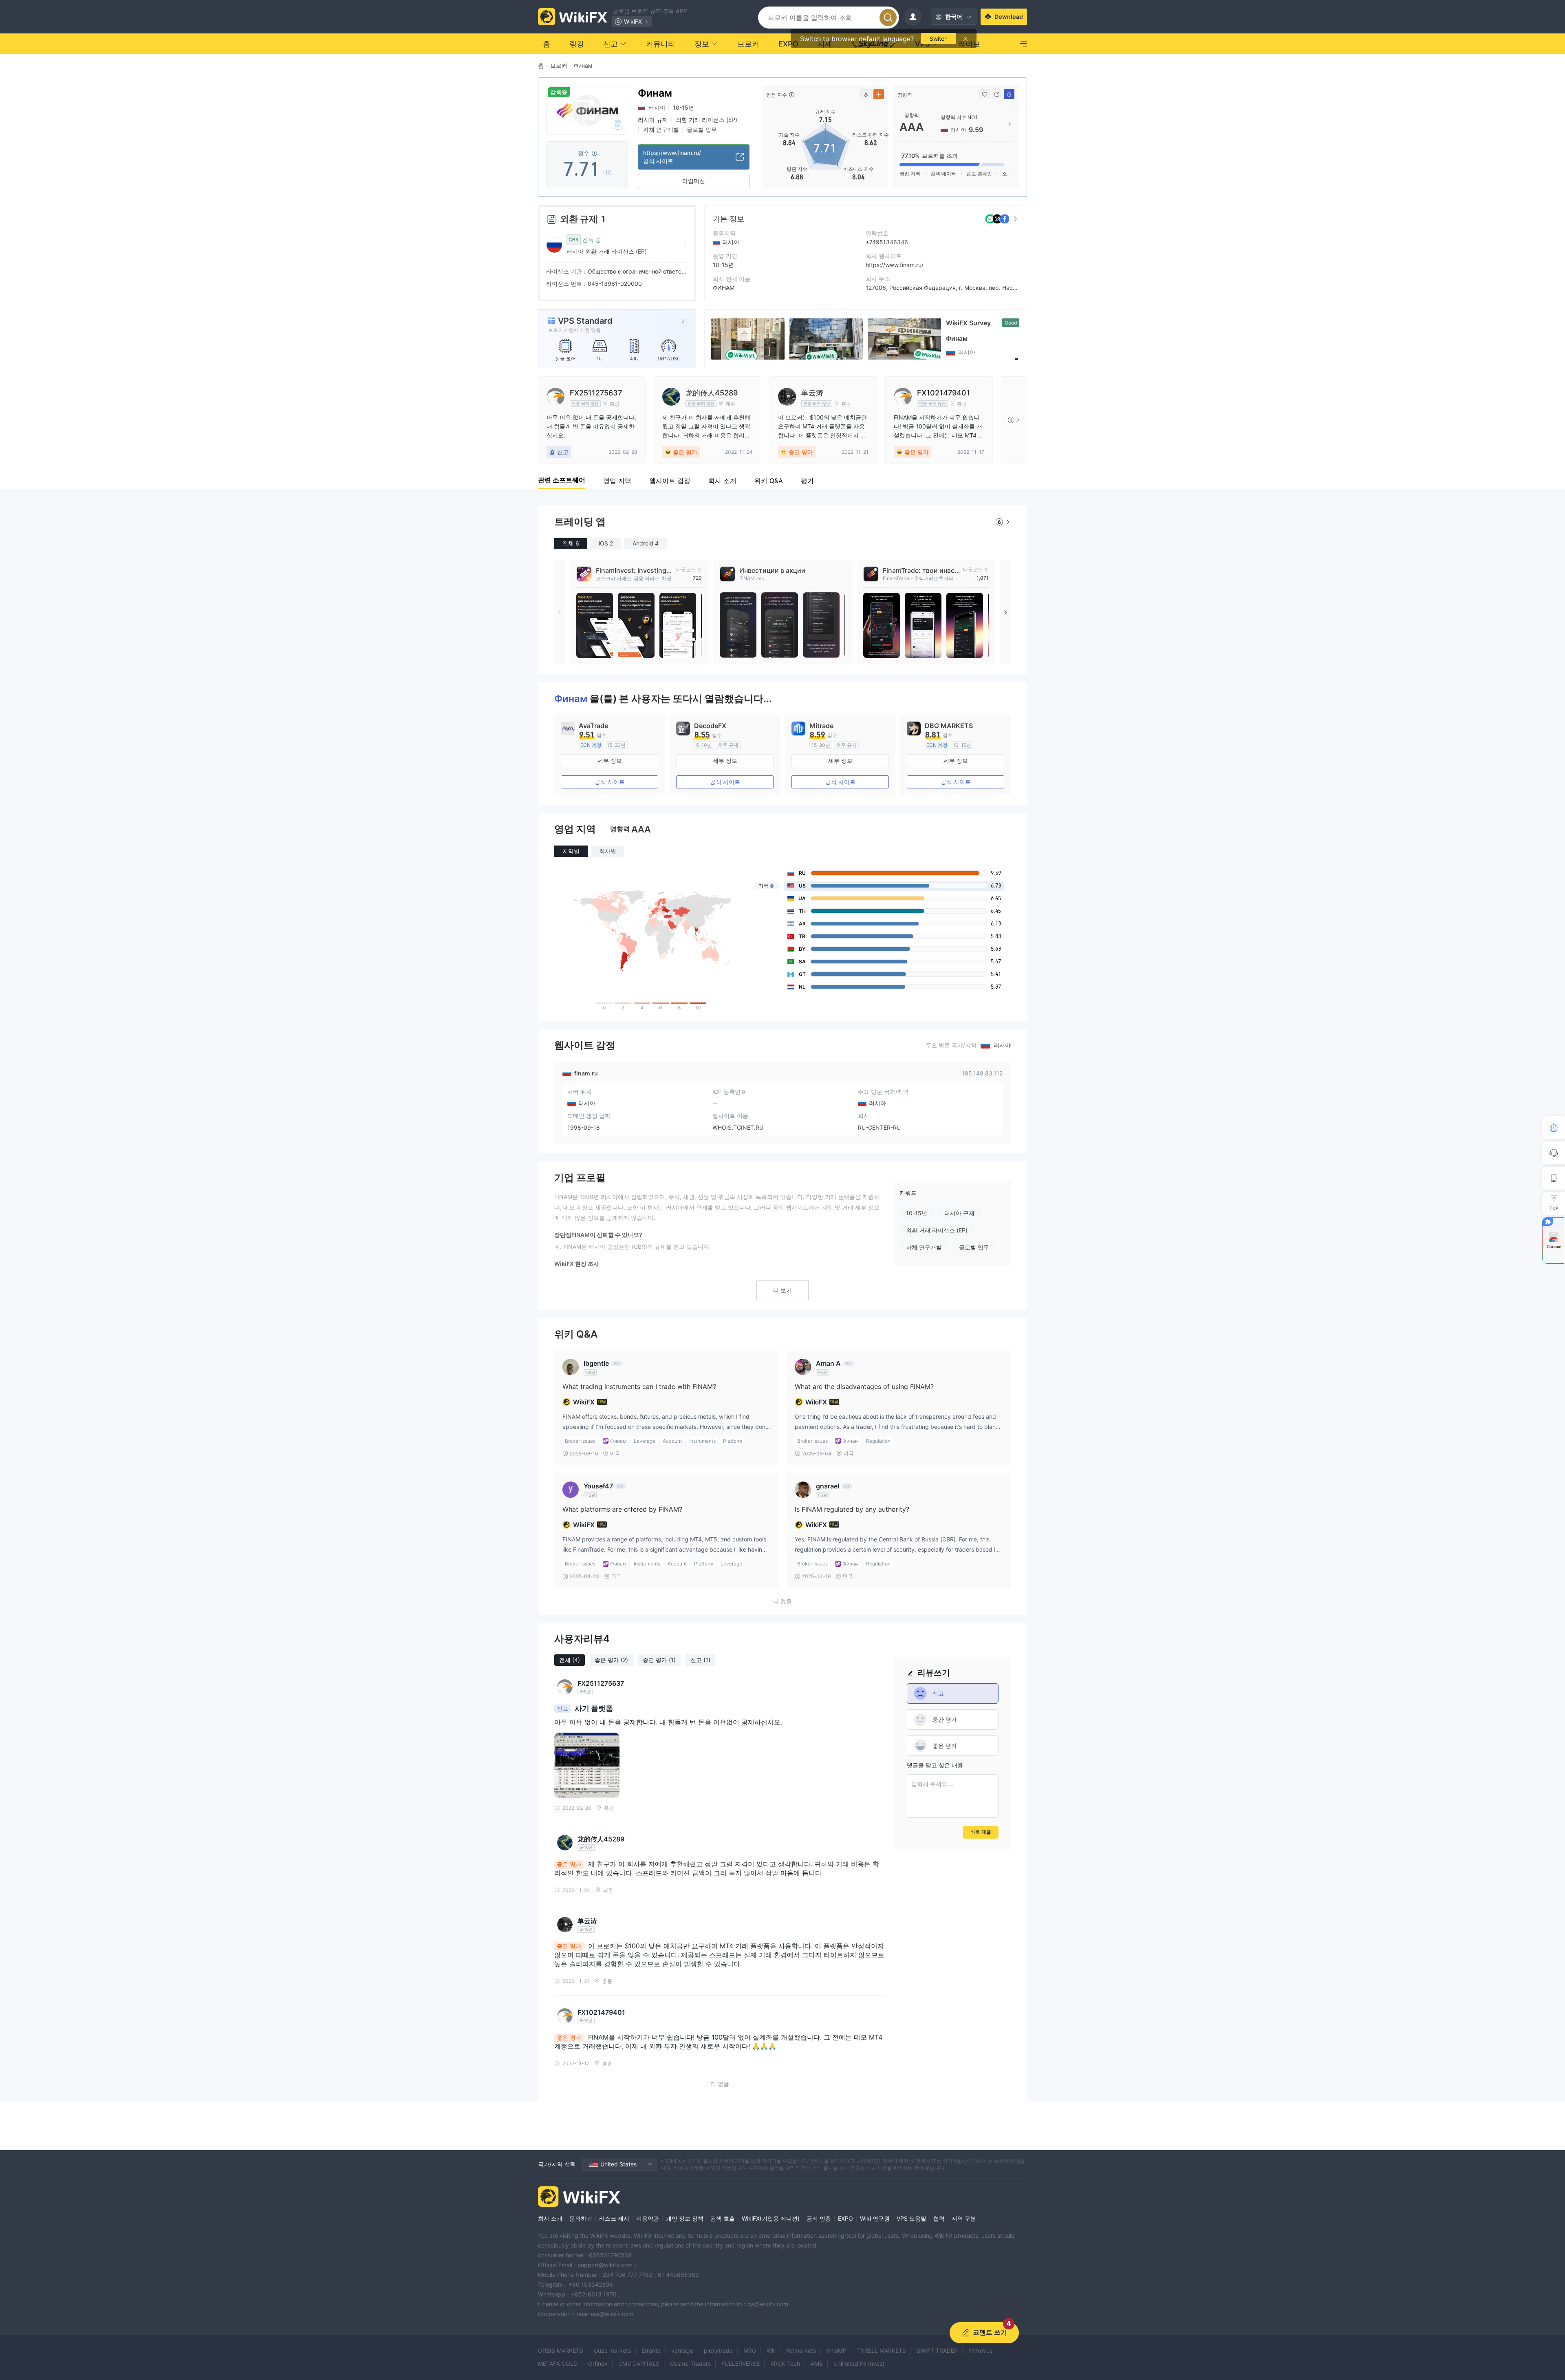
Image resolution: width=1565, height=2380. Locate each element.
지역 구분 (964, 2218)
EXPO (845, 2218)
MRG (750, 2350)
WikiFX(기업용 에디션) (771, 2218)
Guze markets (612, 2350)
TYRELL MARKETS (882, 2350)
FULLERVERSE (741, 2363)
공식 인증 (819, 2218)
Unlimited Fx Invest (859, 2363)
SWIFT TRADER (937, 2350)
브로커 (559, 65)
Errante (651, 2350)
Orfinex (598, 2363)
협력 (939, 2218)
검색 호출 (723, 2218)
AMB (817, 2363)
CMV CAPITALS (639, 2363)
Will (771, 2350)
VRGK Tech (785, 2363)
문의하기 (581, 2218)
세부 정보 (610, 761)
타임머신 (694, 181)
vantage (682, 2350)
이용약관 (648, 2218)
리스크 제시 (614, 2218)
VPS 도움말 (911, 2218)
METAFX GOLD (558, 2363)
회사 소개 (550, 2218)
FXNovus (980, 2350)
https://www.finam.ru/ (895, 265)
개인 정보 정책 (685, 2218)
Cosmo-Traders (690, 2363)
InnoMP (837, 2350)
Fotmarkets (801, 2350)
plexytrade (718, 2350)
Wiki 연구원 (875, 2218)
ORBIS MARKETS (561, 2350)
